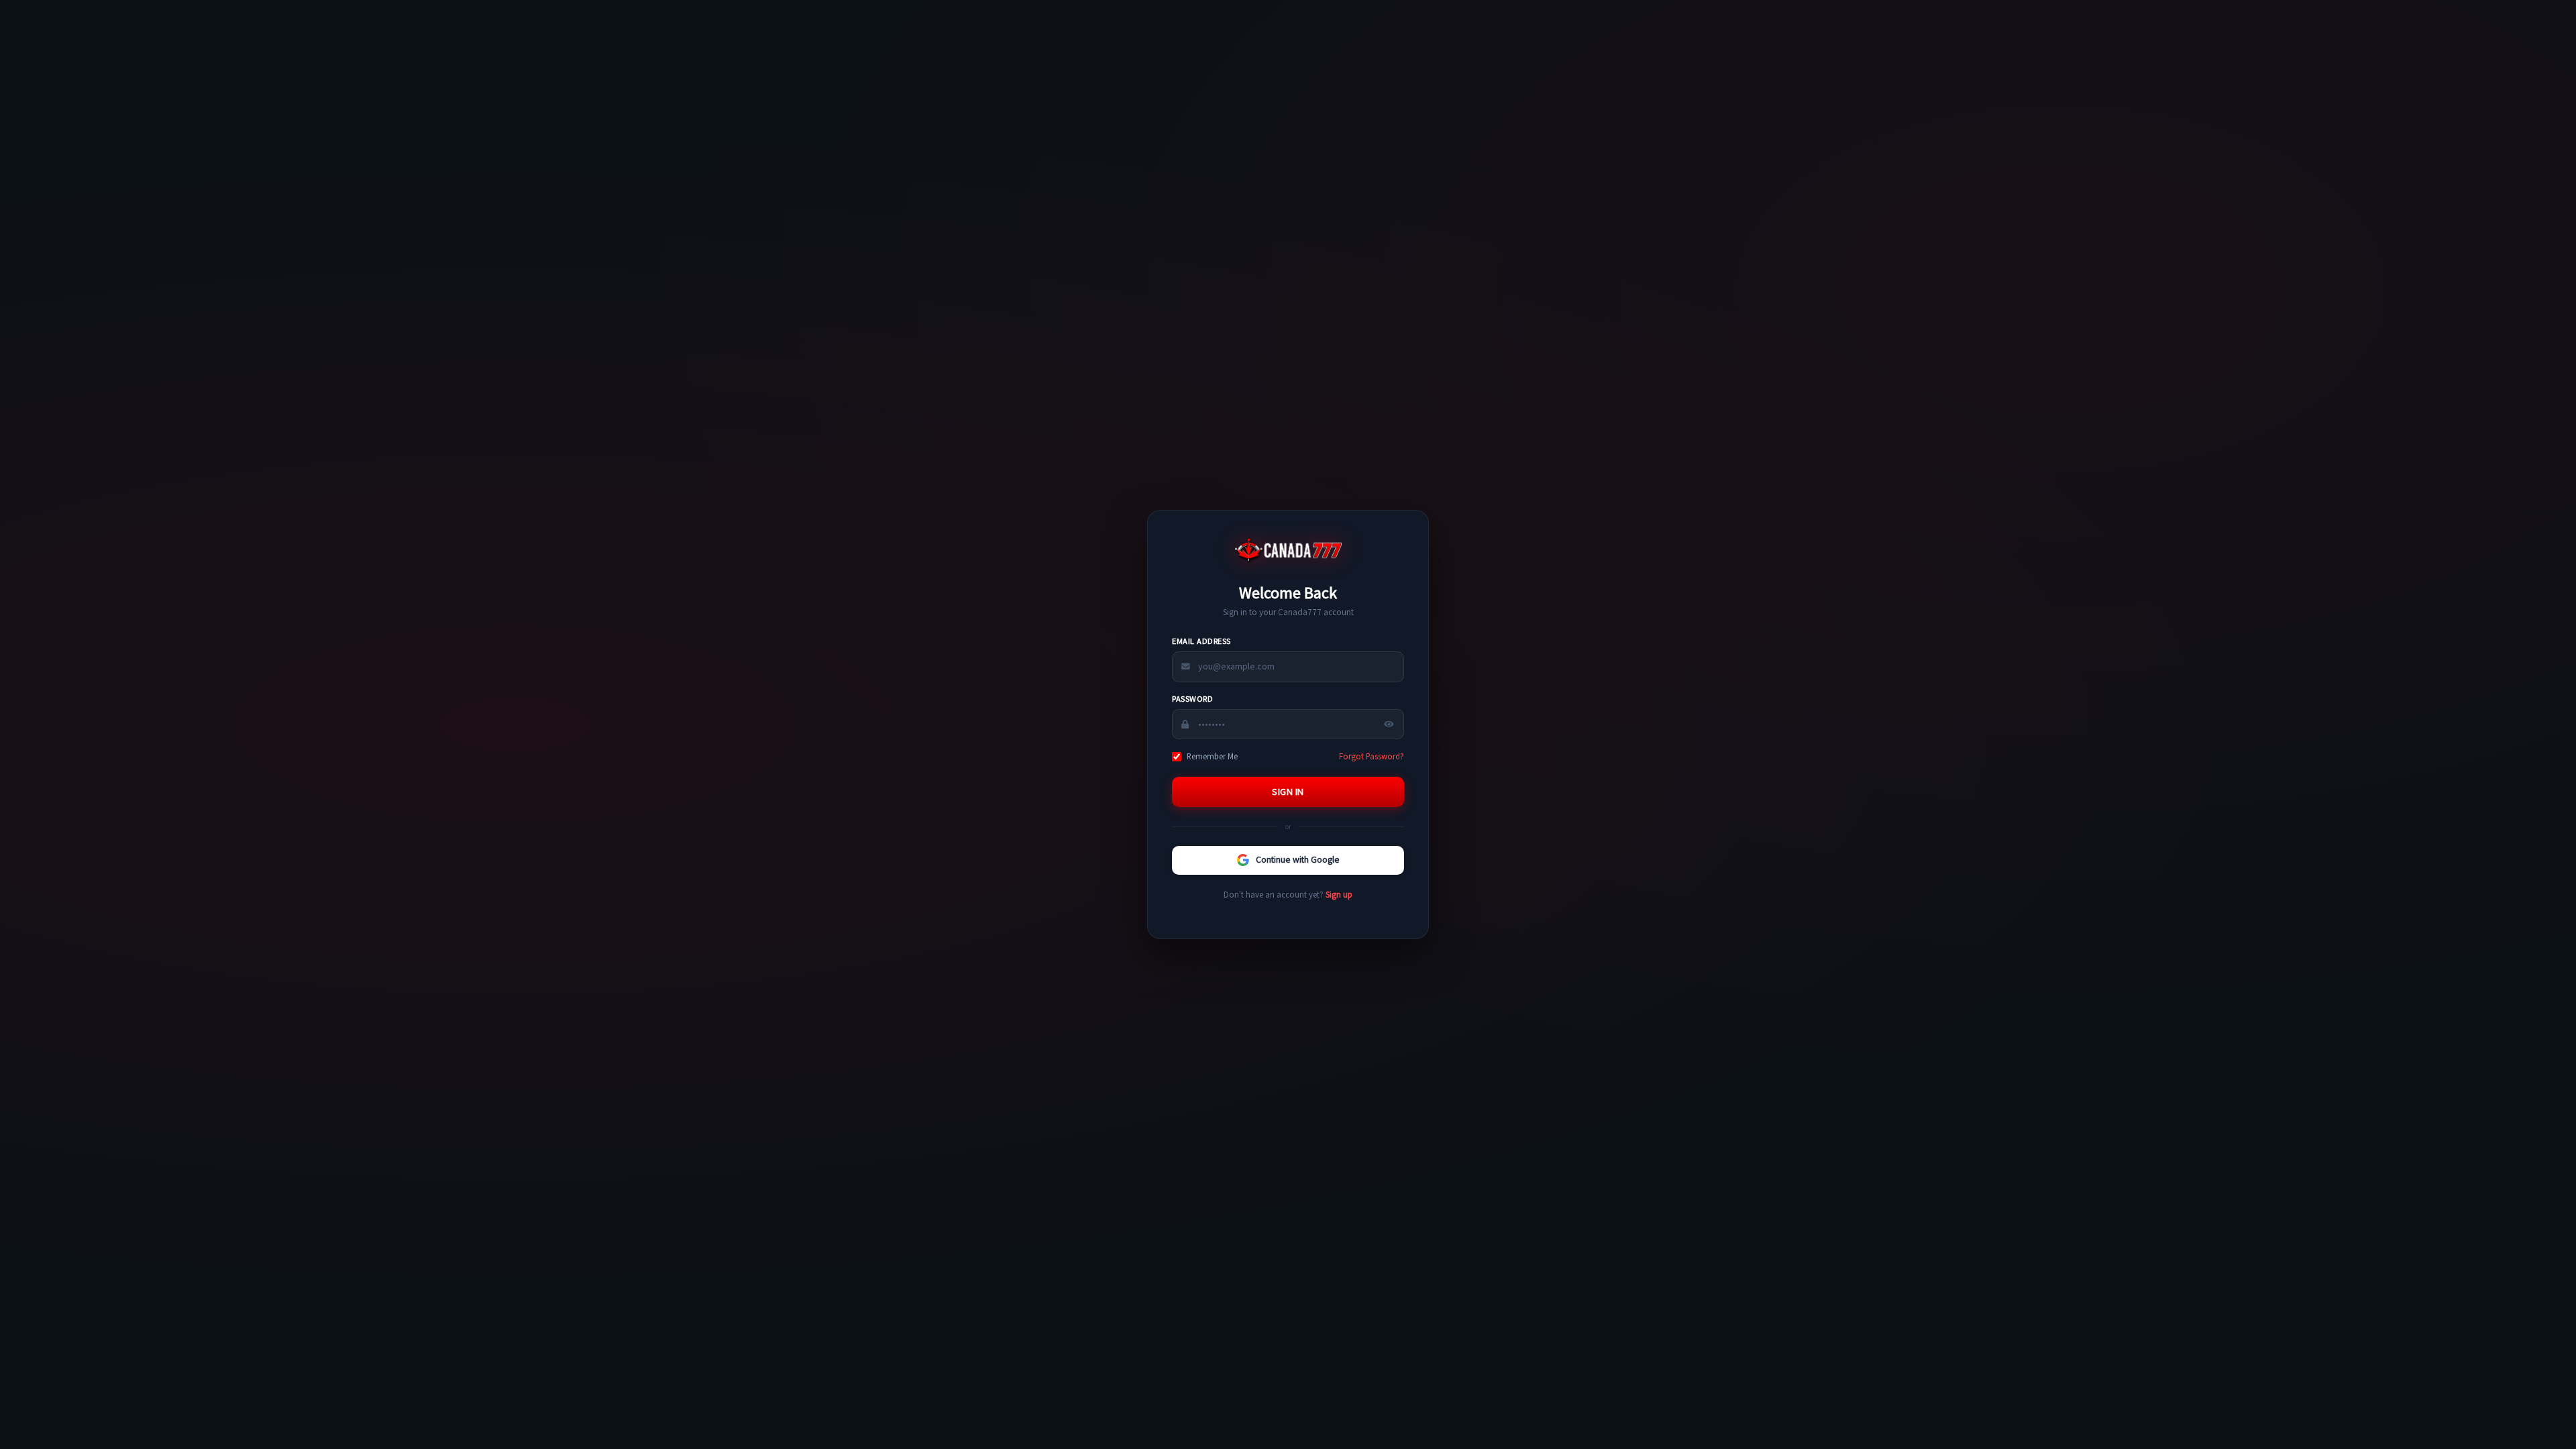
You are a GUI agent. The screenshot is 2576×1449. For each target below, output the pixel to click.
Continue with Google (1298, 860)
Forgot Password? (1372, 756)
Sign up (1339, 894)
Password (1192, 699)
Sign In (1288, 792)
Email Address (1201, 641)
